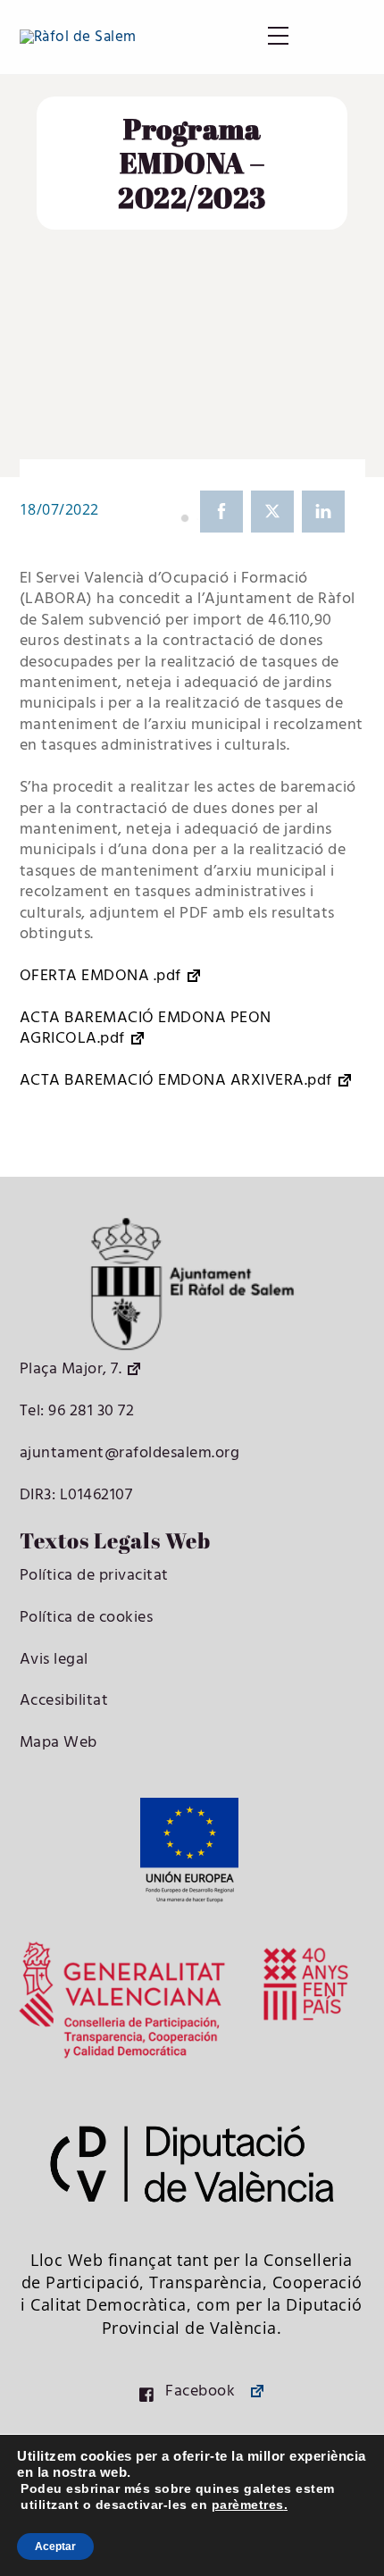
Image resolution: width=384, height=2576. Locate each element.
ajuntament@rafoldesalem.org (130, 1453)
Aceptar (55, 2547)
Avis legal (54, 1660)
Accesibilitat (64, 1701)
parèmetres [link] (248, 2505)
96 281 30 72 (90, 1411)
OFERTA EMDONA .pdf (100, 976)
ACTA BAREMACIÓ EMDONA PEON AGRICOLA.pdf (146, 1029)
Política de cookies (87, 1618)
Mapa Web (58, 1743)
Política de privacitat (94, 1576)
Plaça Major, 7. (71, 1369)
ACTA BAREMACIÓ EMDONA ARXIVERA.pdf (176, 1081)
